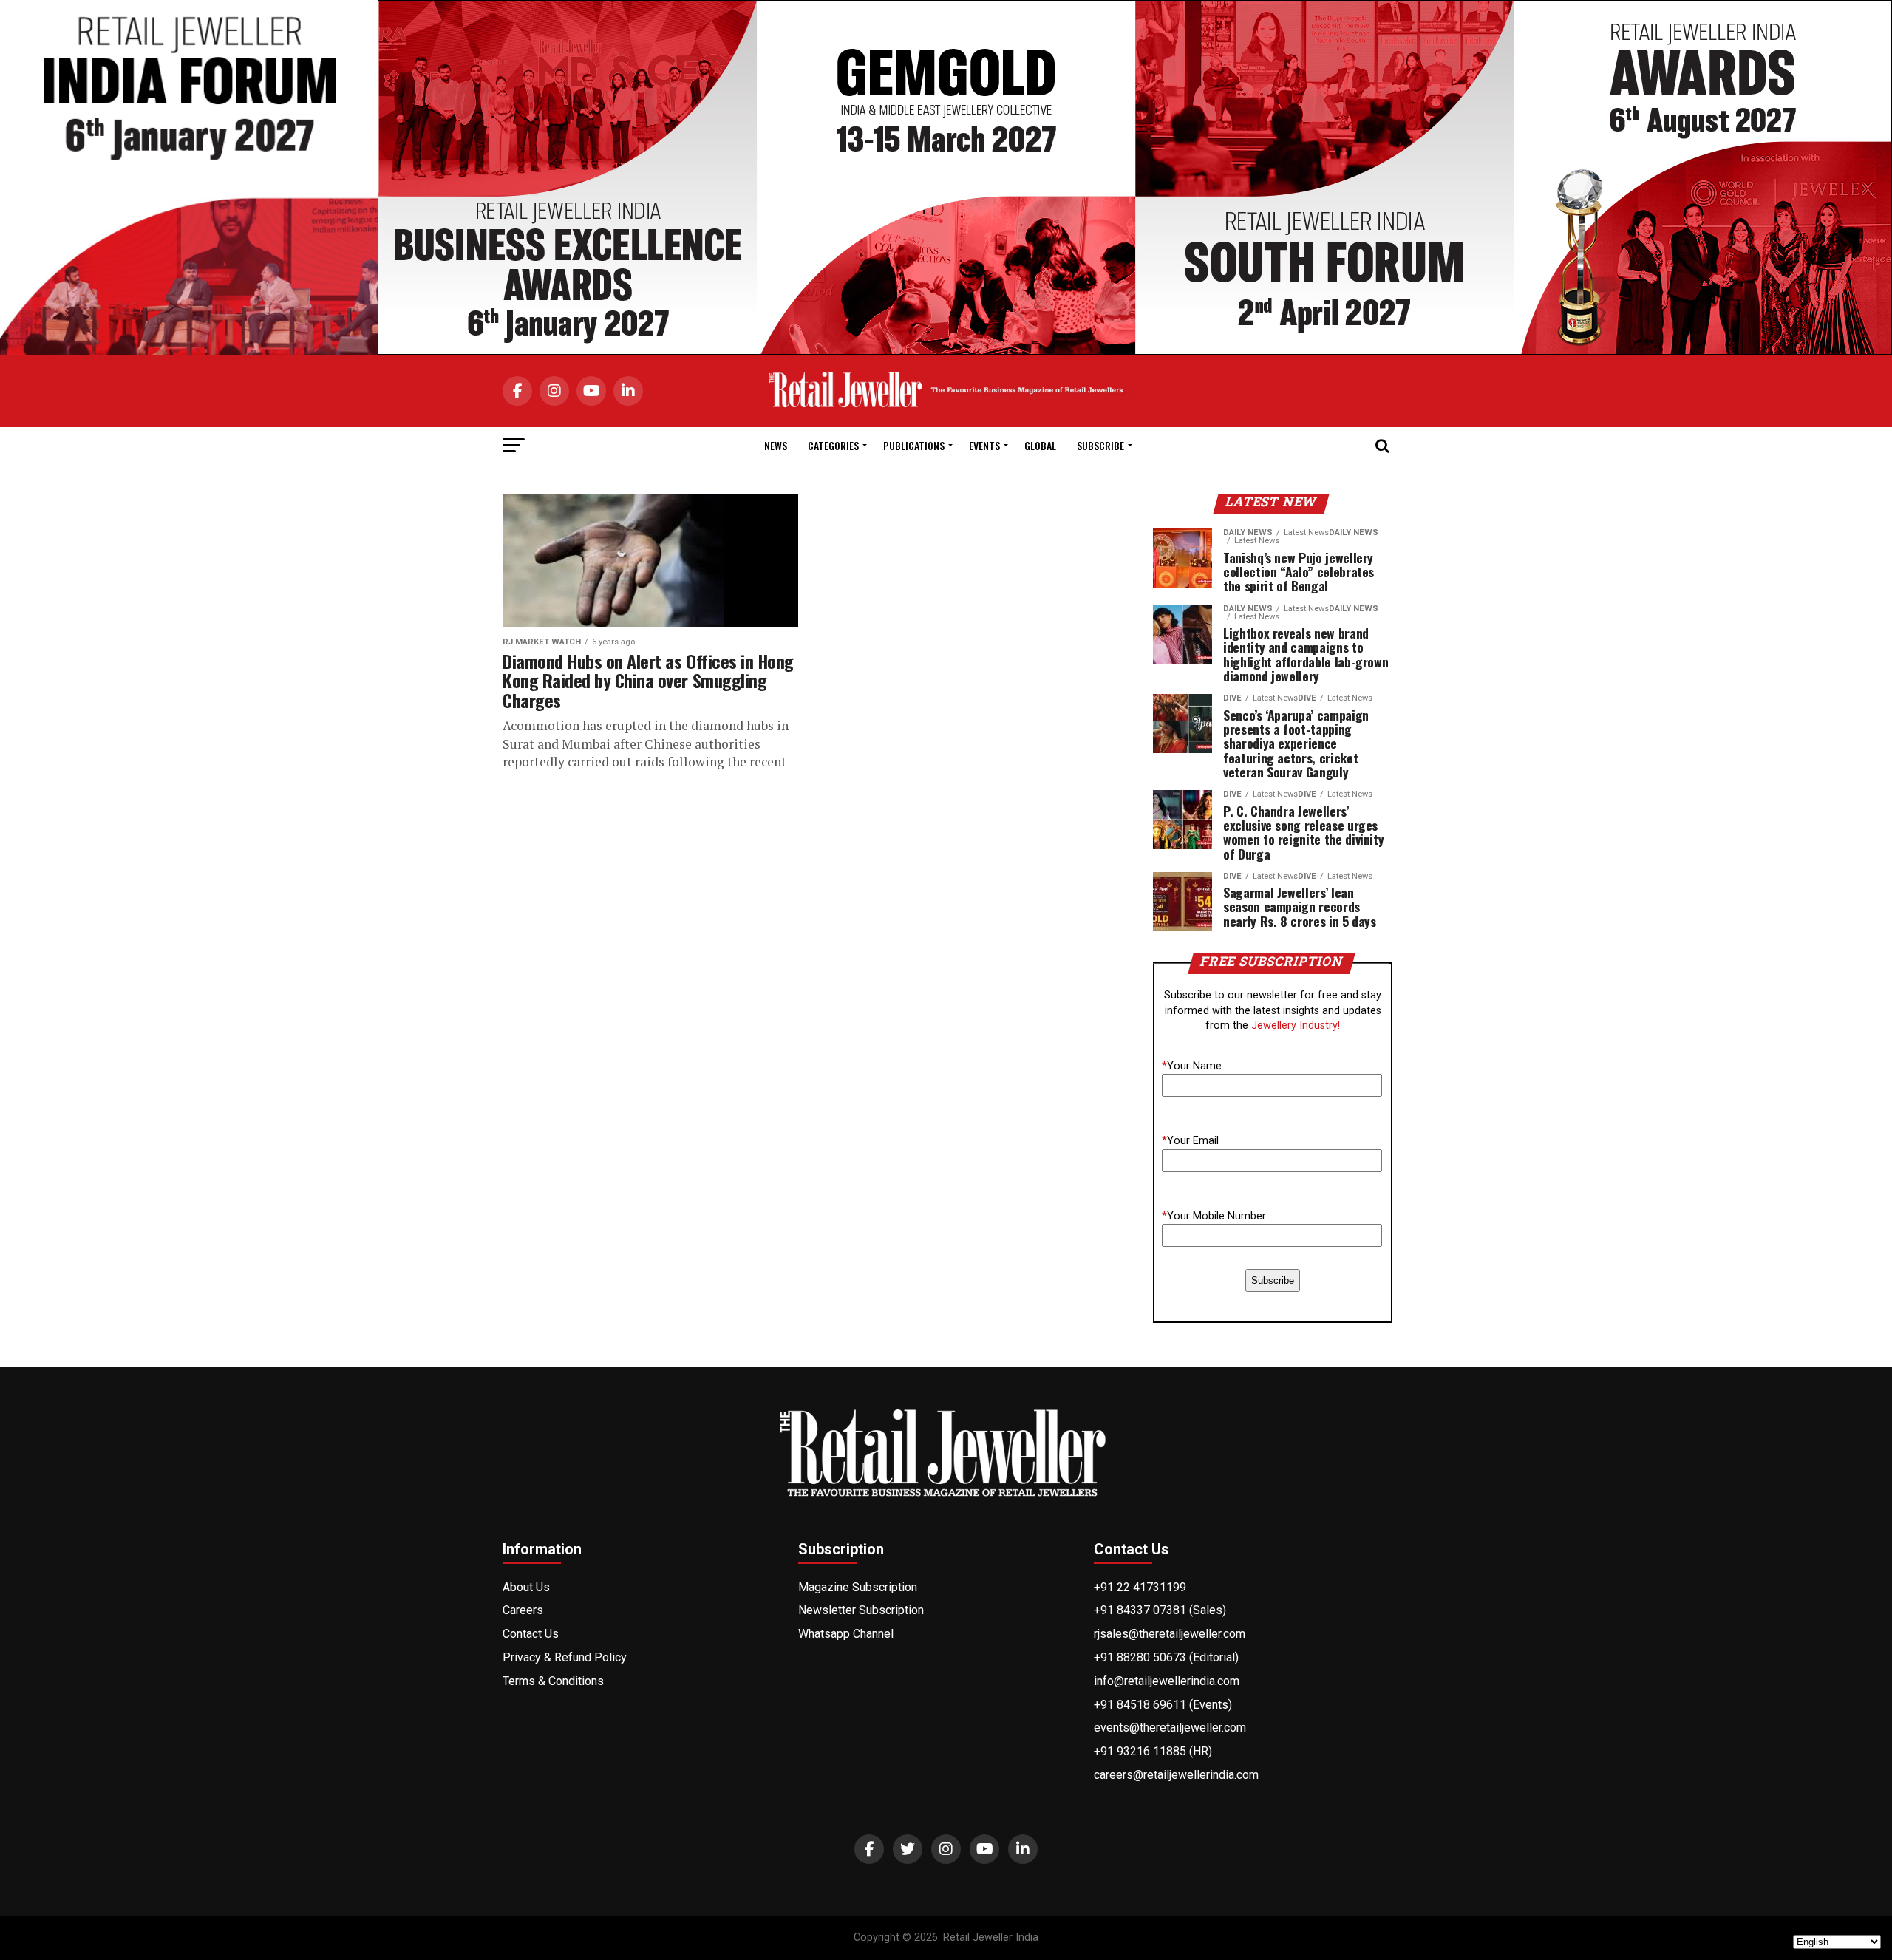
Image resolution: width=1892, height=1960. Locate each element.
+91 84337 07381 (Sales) (1160, 1610)
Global (1040, 445)
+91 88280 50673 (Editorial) (1166, 1657)
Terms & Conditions (553, 1681)
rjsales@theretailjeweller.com (1170, 1634)
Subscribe (1100, 445)
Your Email (1190, 1141)
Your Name (1192, 1066)
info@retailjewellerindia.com (1167, 1681)
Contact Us (531, 1634)
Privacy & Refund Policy (565, 1657)
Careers (523, 1610)
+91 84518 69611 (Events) (1163, 1705)
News (776, 445)
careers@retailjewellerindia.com (1176, 1775)
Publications (914, 445)
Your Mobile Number (1214, 1216)
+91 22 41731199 (1140, 1587)
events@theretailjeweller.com (1170, 1728)
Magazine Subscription (858, 1587)
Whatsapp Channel (846, 1634)
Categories (833, 445)
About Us (526, 1587)
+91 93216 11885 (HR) (1153, 1751)
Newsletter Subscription (861, 1610)
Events (984, 445)
